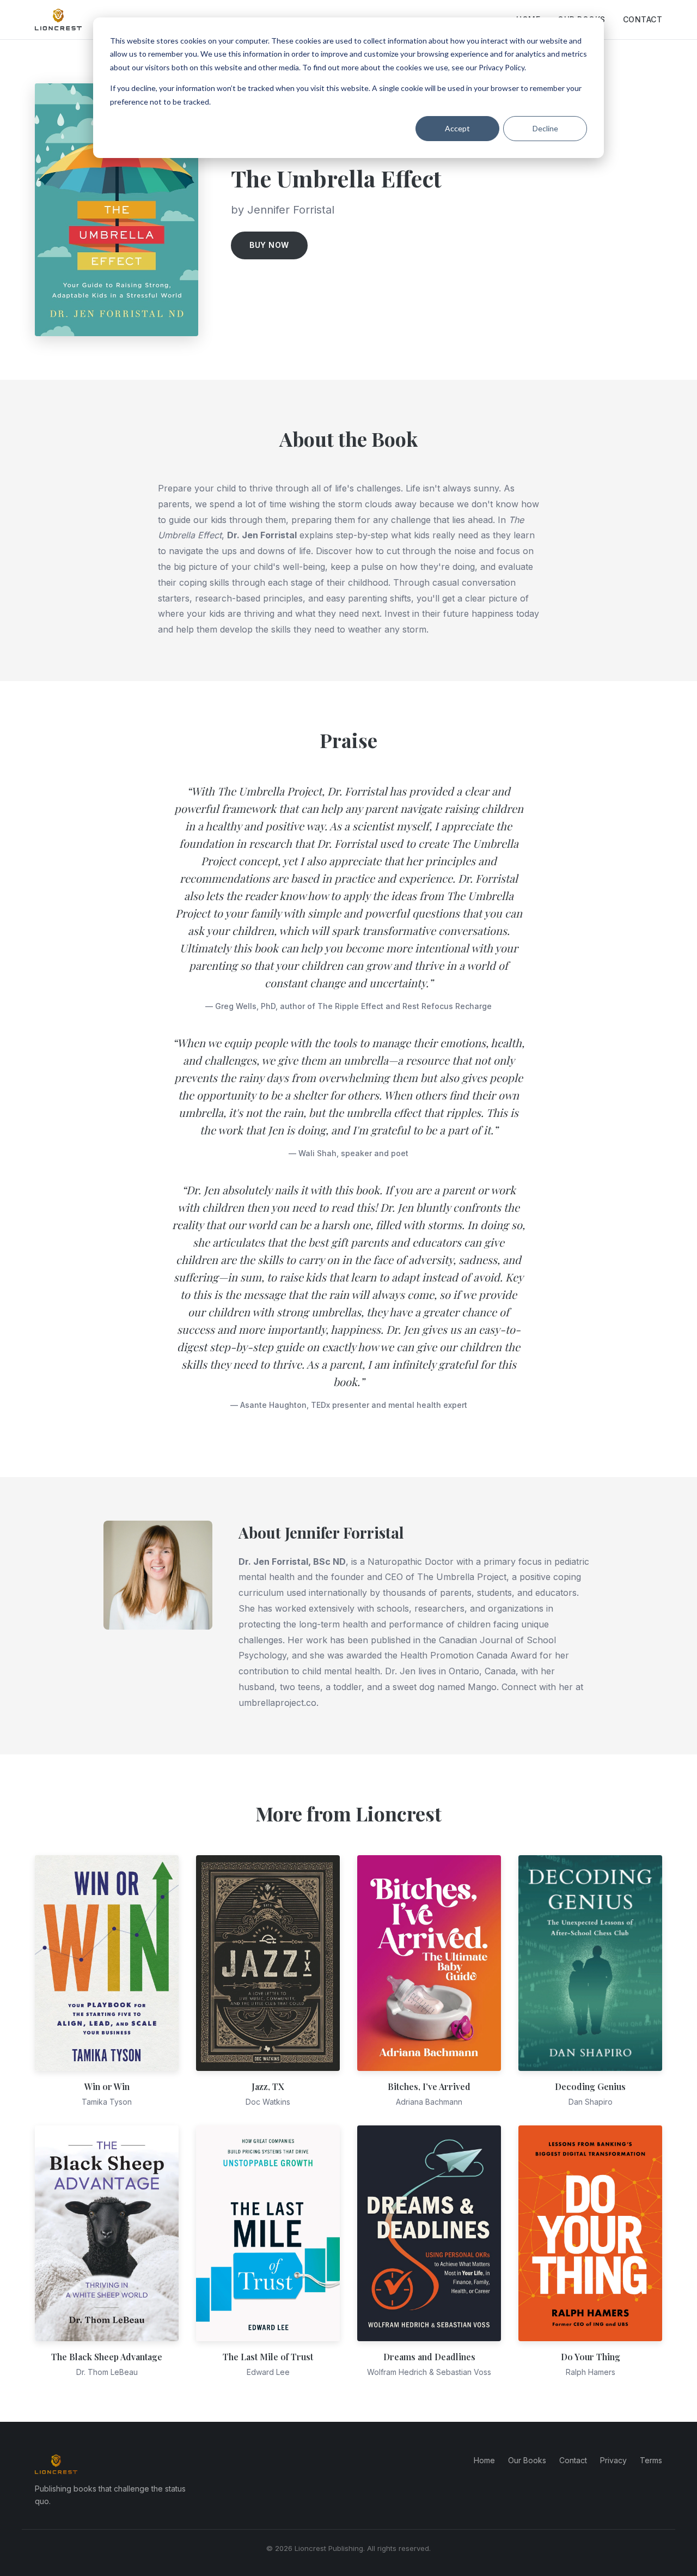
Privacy (613, 2460)
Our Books (527, 2460)
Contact (643, 19)
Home (484, 2460)
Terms (651, 2460)
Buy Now (269, 245)
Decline (545, 128)
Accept (457, 128)
